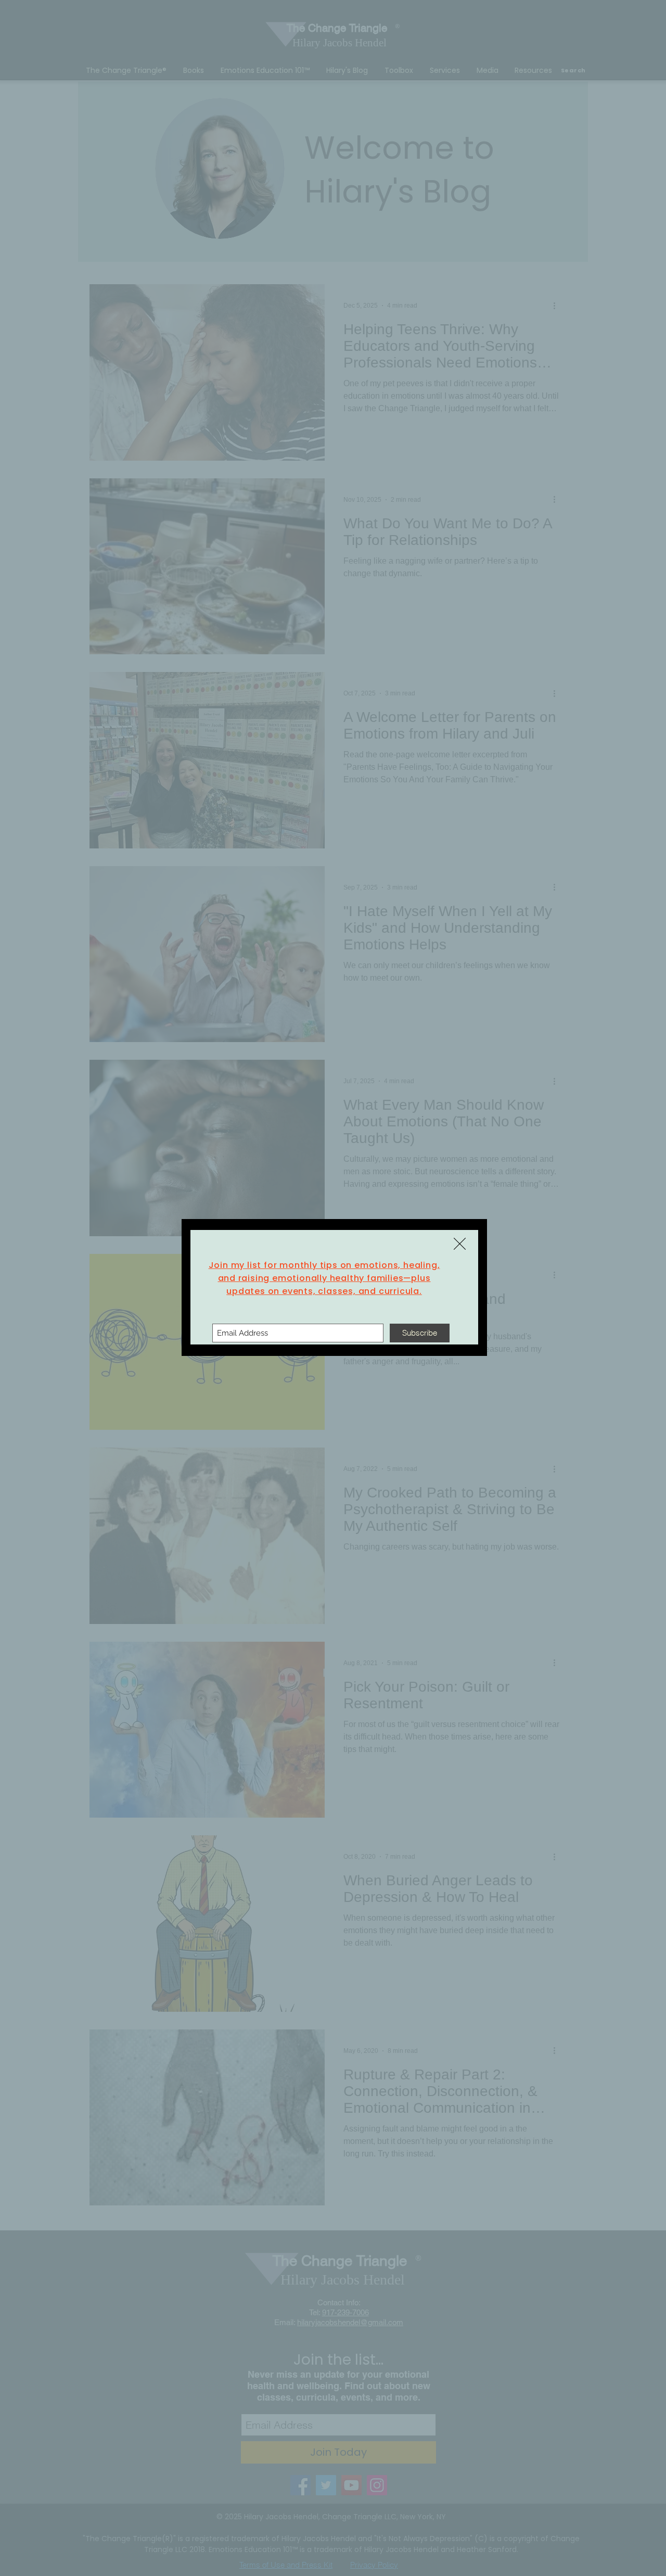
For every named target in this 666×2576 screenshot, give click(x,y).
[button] (460, 1244)
